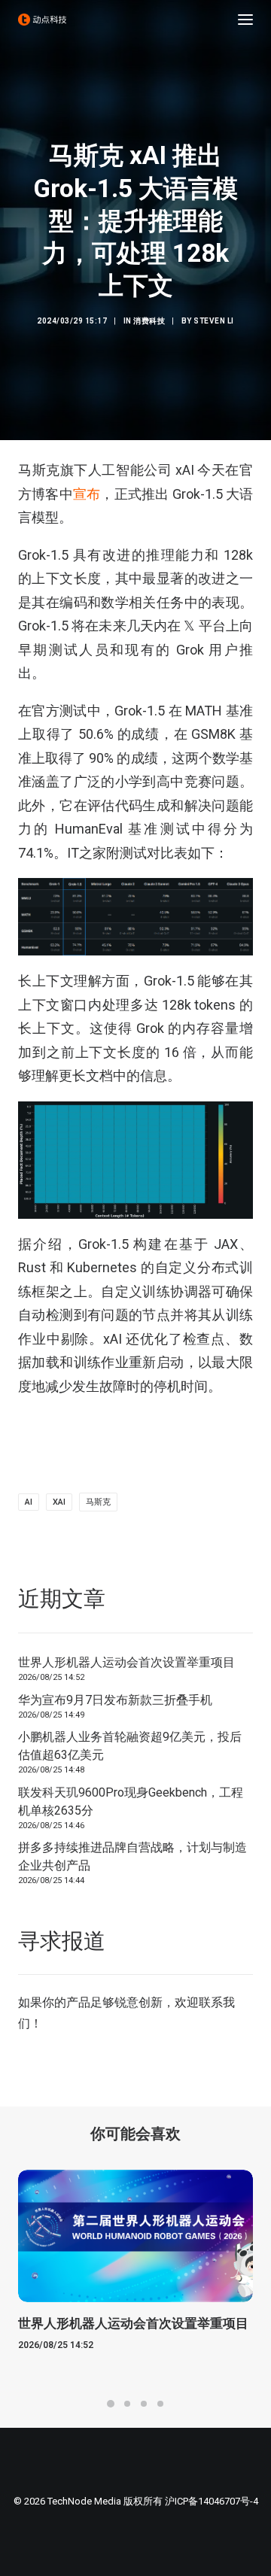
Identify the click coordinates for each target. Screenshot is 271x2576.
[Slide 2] (127, 2404)
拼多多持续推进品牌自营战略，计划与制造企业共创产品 (132, 1856)
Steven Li (214, 321)
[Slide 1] (111, 2404)
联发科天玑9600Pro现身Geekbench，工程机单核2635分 (131, 1801)
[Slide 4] (160, 2404)
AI (29, 1502)
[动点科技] (42, 20)
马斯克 (98, 1502)
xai (59, 1502)
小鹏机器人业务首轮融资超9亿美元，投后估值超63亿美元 (130, 1746)
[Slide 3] (144, 2404)
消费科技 (149, 321)
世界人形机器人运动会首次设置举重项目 (126, 1662)
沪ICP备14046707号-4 (212, 2501)
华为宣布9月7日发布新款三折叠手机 (115, 1700)
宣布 (87, 494)
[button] (245, 20)
